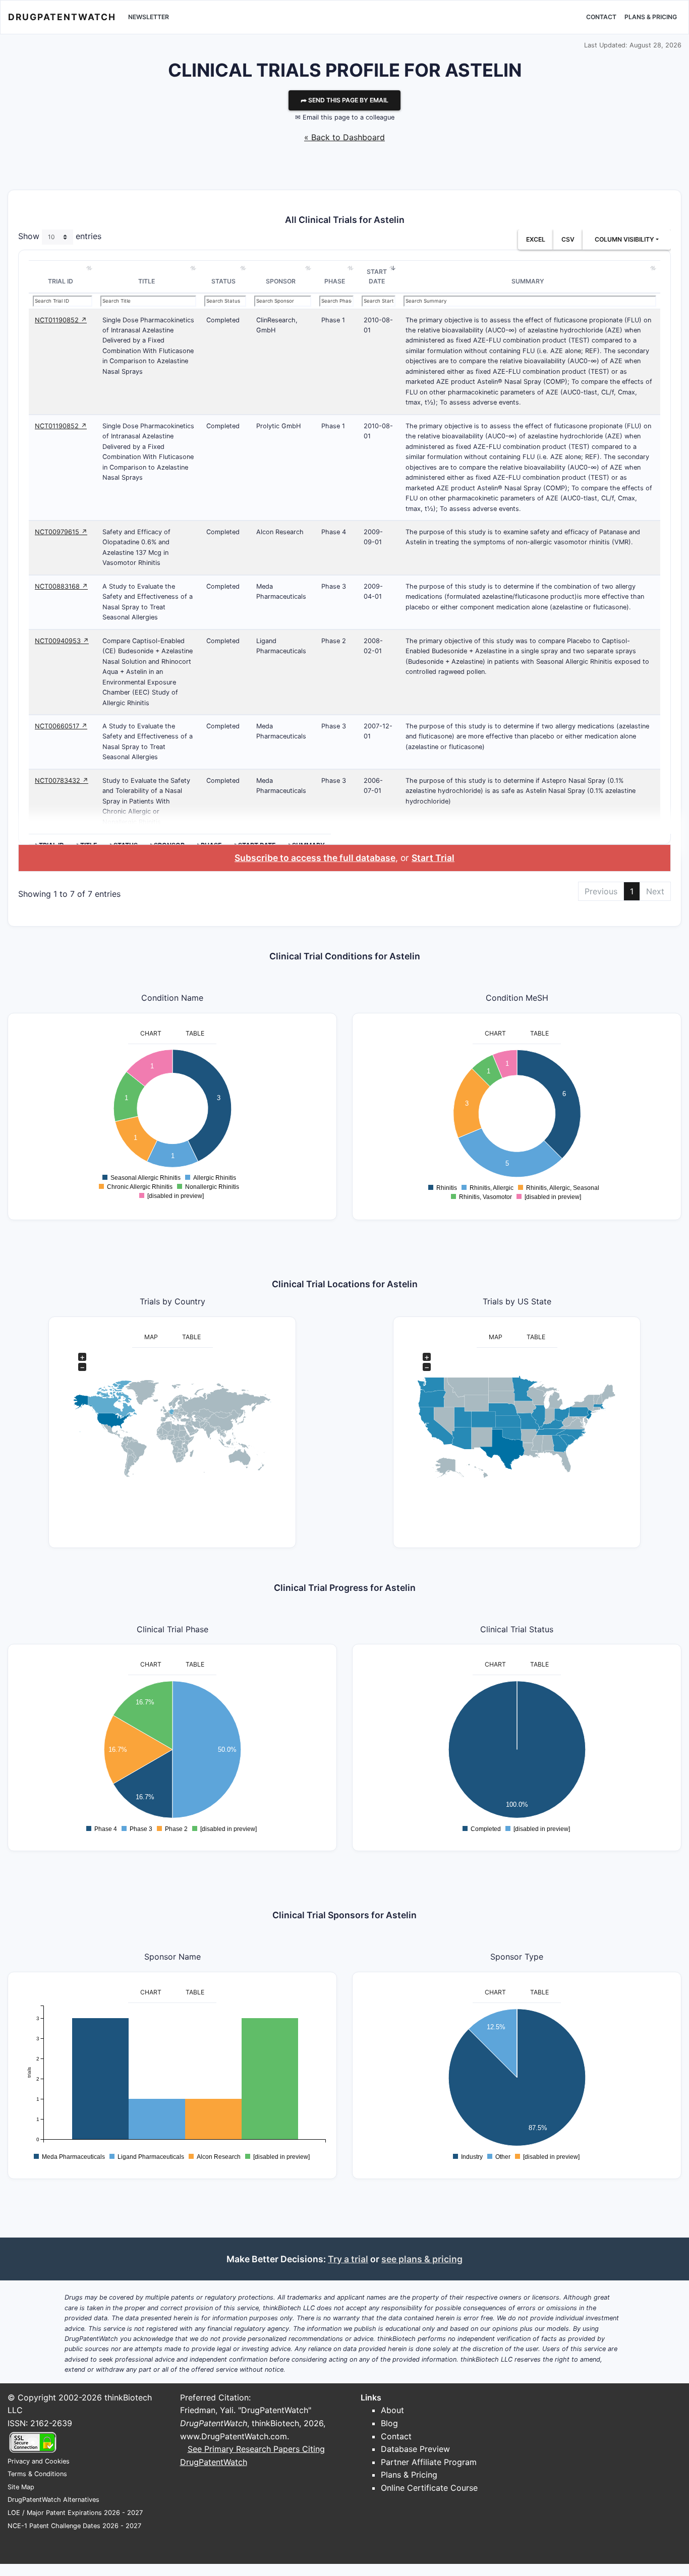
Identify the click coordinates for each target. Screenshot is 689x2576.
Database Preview (415, 2449)
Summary (528, 281)
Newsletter (149, 17)
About (392, 2410)
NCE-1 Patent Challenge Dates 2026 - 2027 (74, 2526)
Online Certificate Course (429, 2488)
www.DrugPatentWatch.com (234, 2436)
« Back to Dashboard (344, 137)
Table (195, 1033)
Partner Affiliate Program (429, 2462)
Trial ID (61, 281)
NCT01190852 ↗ (61, 320)
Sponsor (281, 281)
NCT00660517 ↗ (61, 726)
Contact (601, 17)
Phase (335, 281)
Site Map (21, 2487)
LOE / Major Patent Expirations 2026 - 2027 (75, 2513)
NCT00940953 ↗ (62, 641)
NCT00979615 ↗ (61, 532)
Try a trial (348, 2259)
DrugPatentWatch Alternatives (53, 2500)
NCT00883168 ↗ (61, 586)
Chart (151, 1033)
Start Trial (433, 858)
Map (151, 1337)
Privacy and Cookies (39, 2461)
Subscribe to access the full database (315, 858)
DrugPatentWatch (62, 17)
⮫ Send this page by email (344, 100)
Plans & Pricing (651, 17)
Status (223, 281)
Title (147, 281)
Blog (389, 2423)
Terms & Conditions (37, 2474)
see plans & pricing (422, 2259)
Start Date (377, 277)
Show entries (60, 236)
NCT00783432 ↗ (62, 781)
